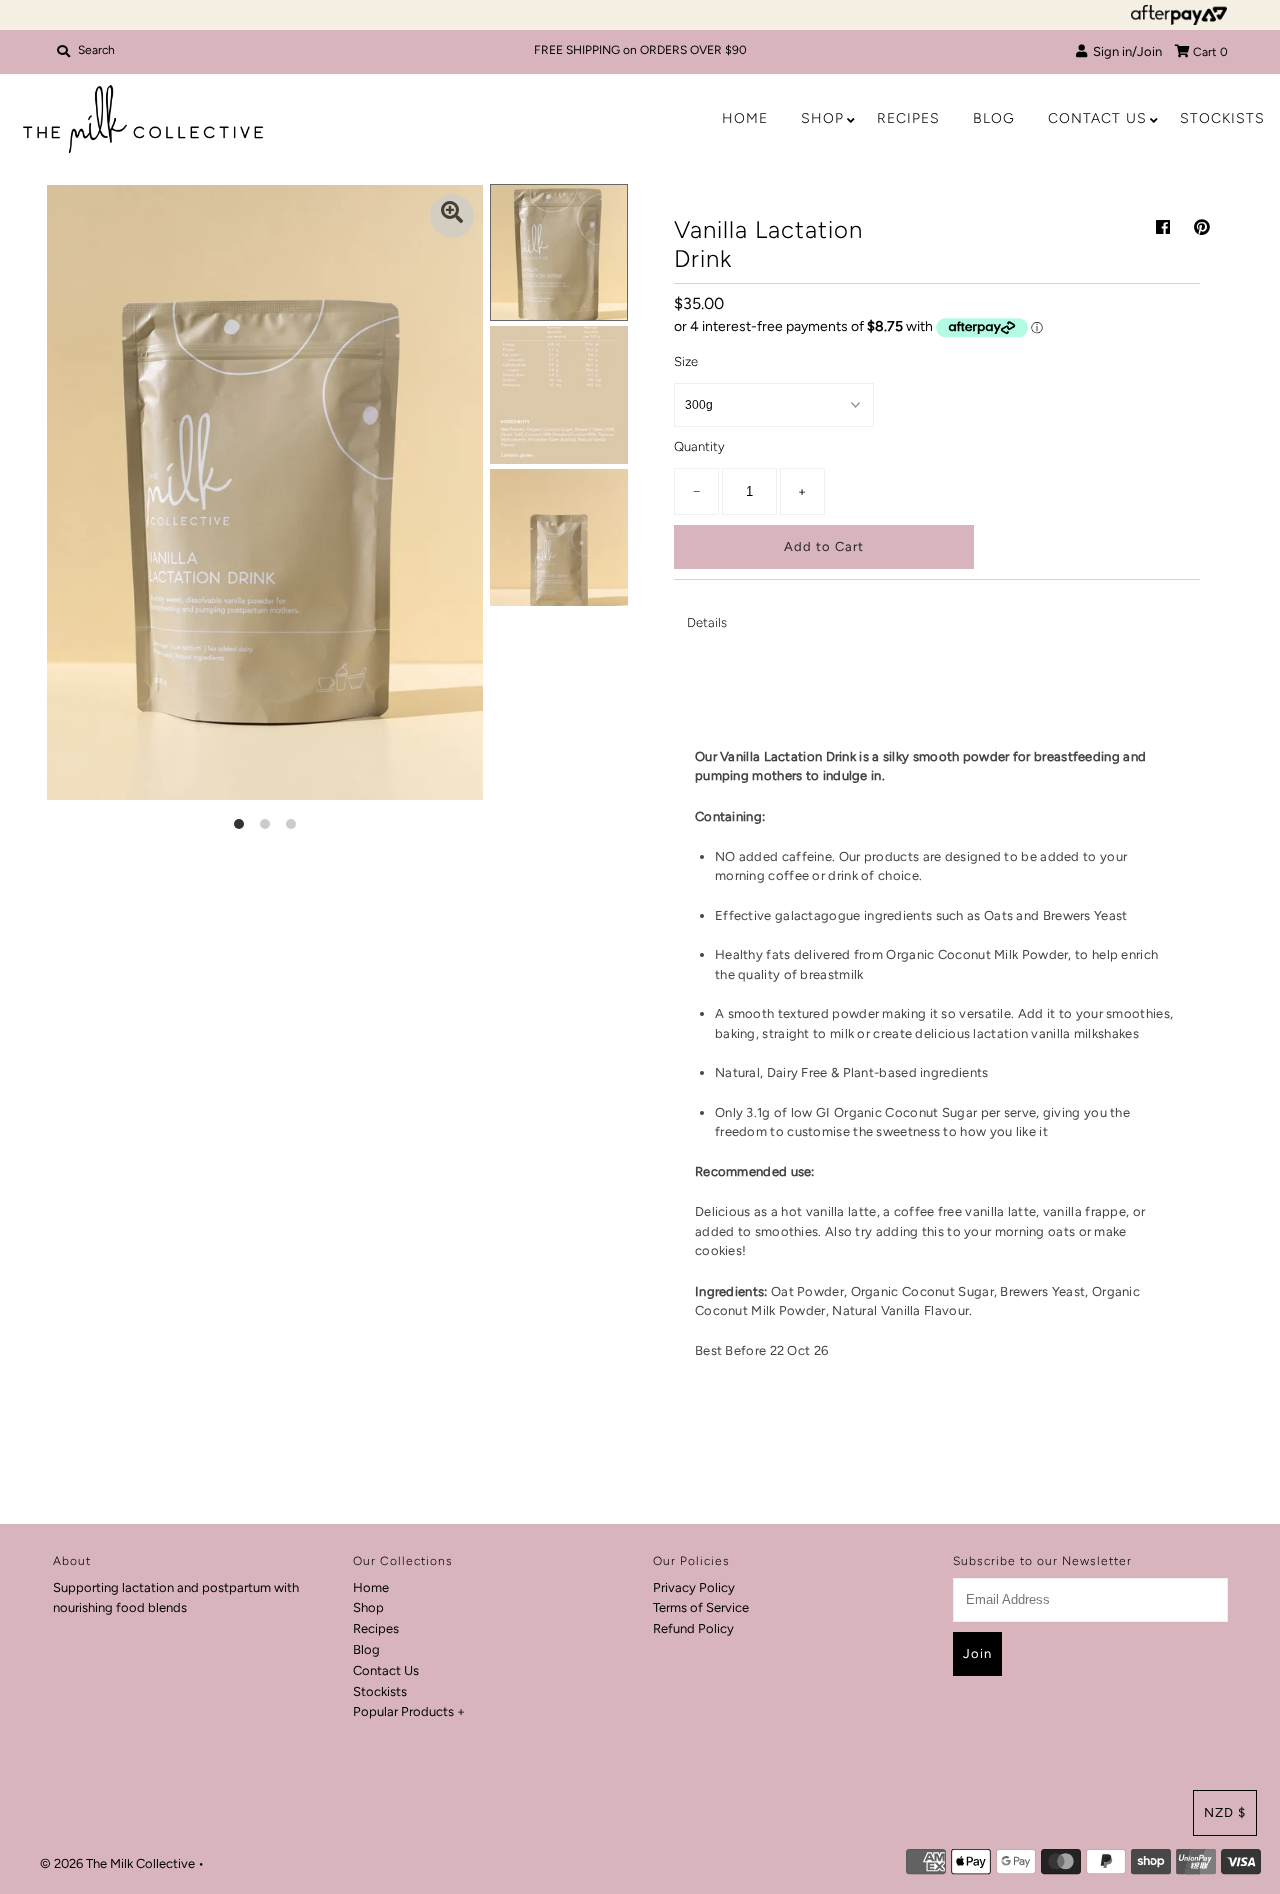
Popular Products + (409, 1711)
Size (686, 361)
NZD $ (1225, 1812)
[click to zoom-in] (452, 216)
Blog (994, 118)
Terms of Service (701, 1607)
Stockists (1222, 118)
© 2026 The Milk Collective (117, 1863)
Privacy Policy (694, 1587)
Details (707, 622)
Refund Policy (693, 1628)
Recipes (908, 118)
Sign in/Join (1124, 51)
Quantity (699, 446)
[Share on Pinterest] (1202, 227)
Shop (822, 118)
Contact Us (1097, 118)
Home (745, 118)
